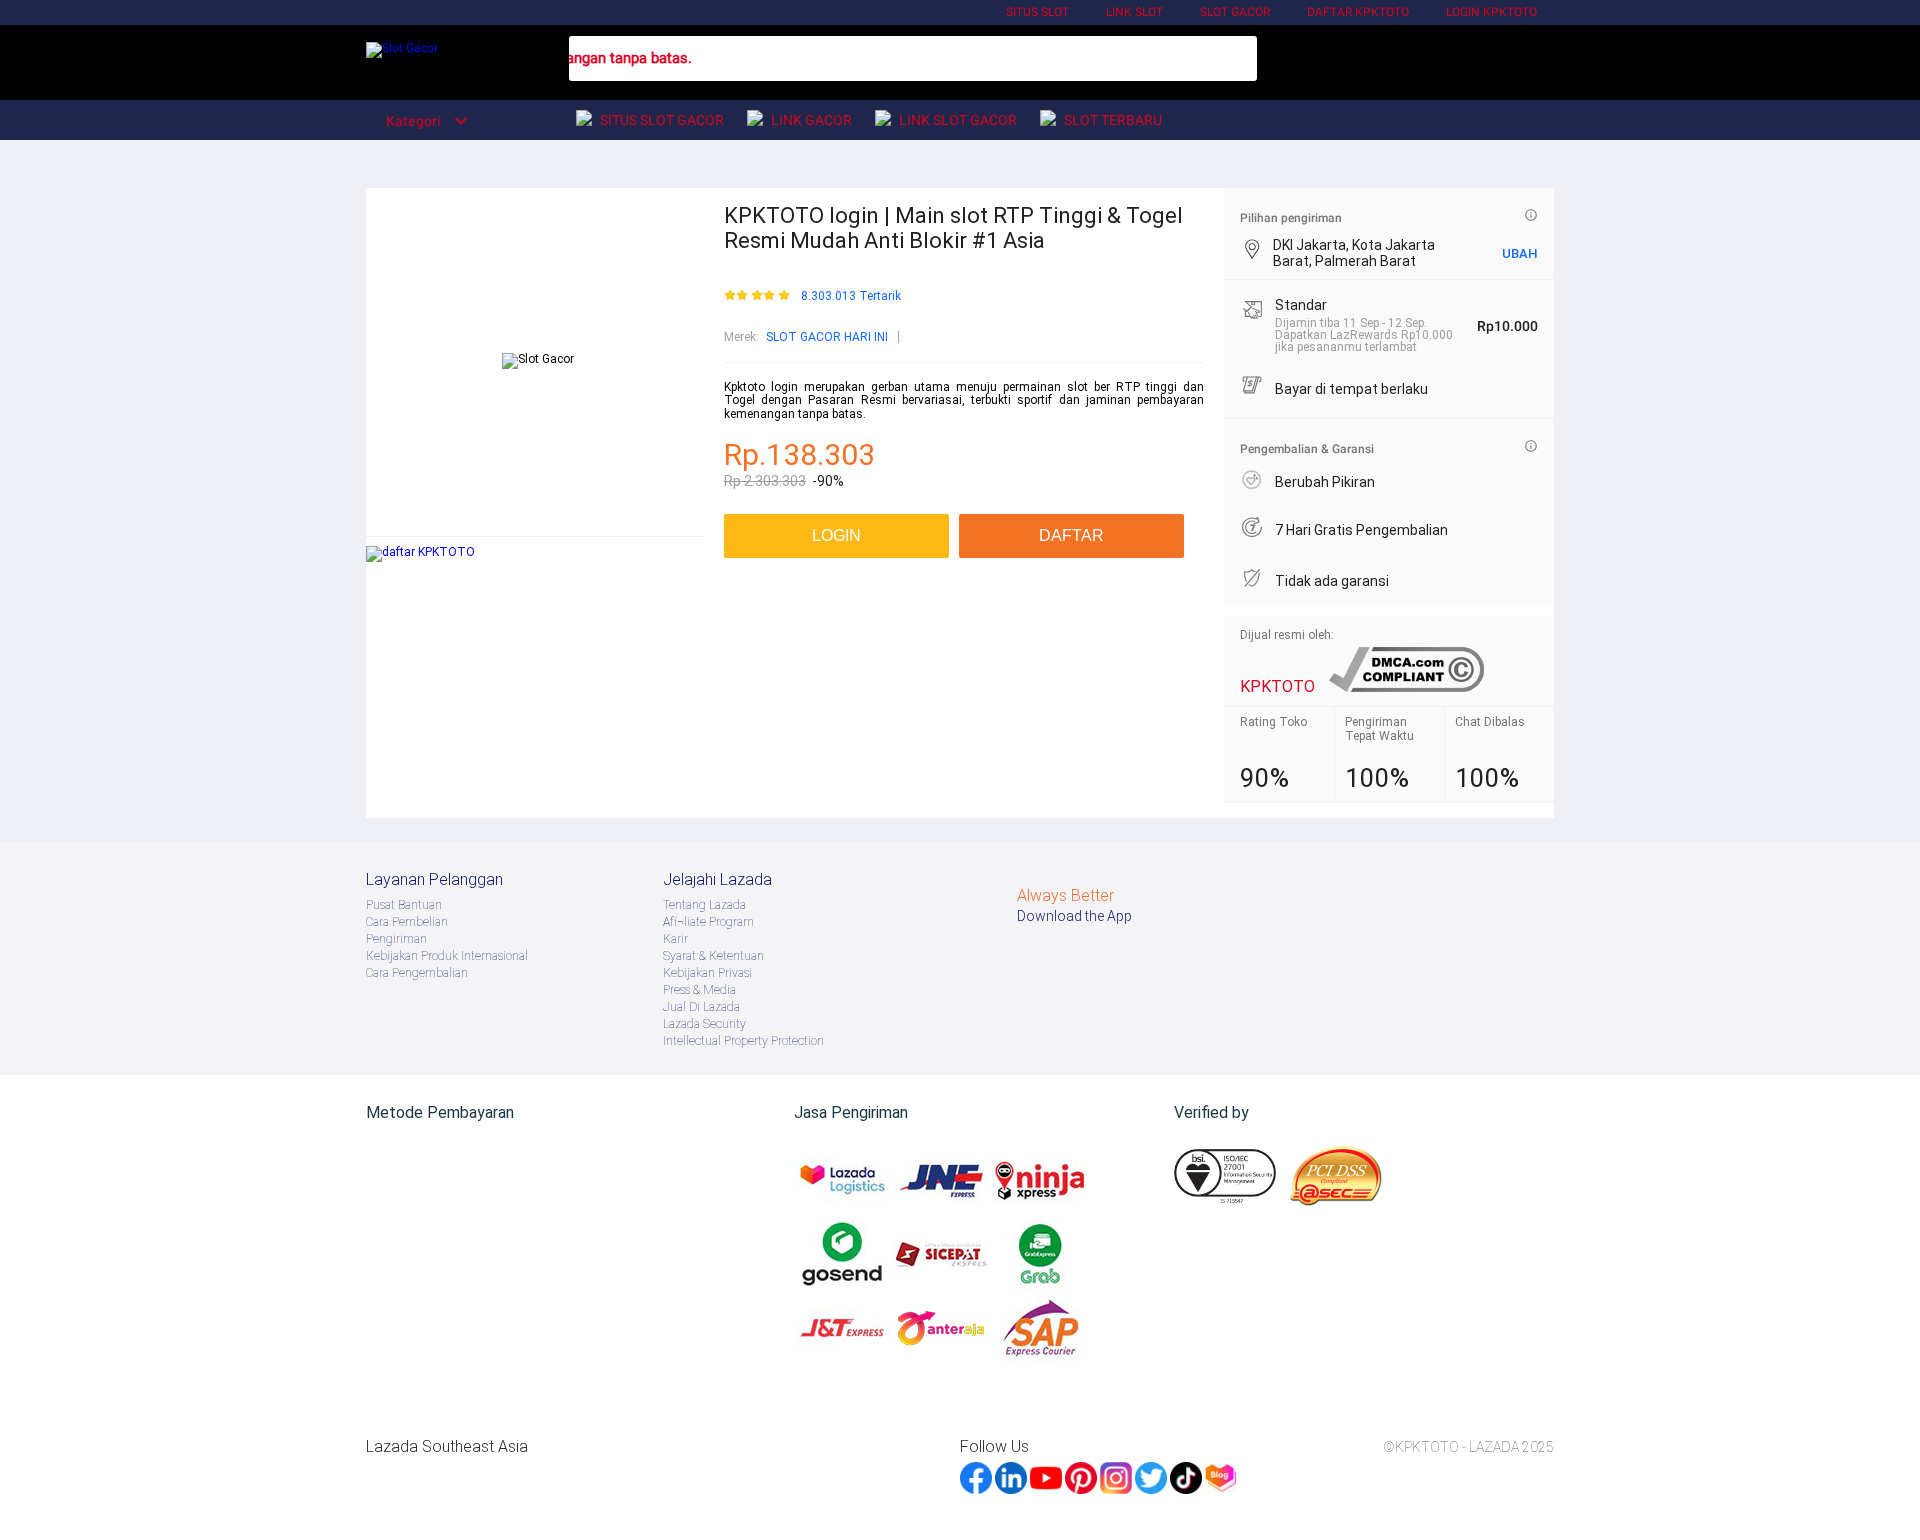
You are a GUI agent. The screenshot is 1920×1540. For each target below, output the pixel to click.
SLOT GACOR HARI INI (827, 337)
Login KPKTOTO (1491, 12)
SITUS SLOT (1037, 12)
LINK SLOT (1134, 12)
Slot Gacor (1235, 12)
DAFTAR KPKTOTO (1358, 12)
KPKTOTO (1277, 686)
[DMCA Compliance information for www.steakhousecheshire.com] (1406, 686)
